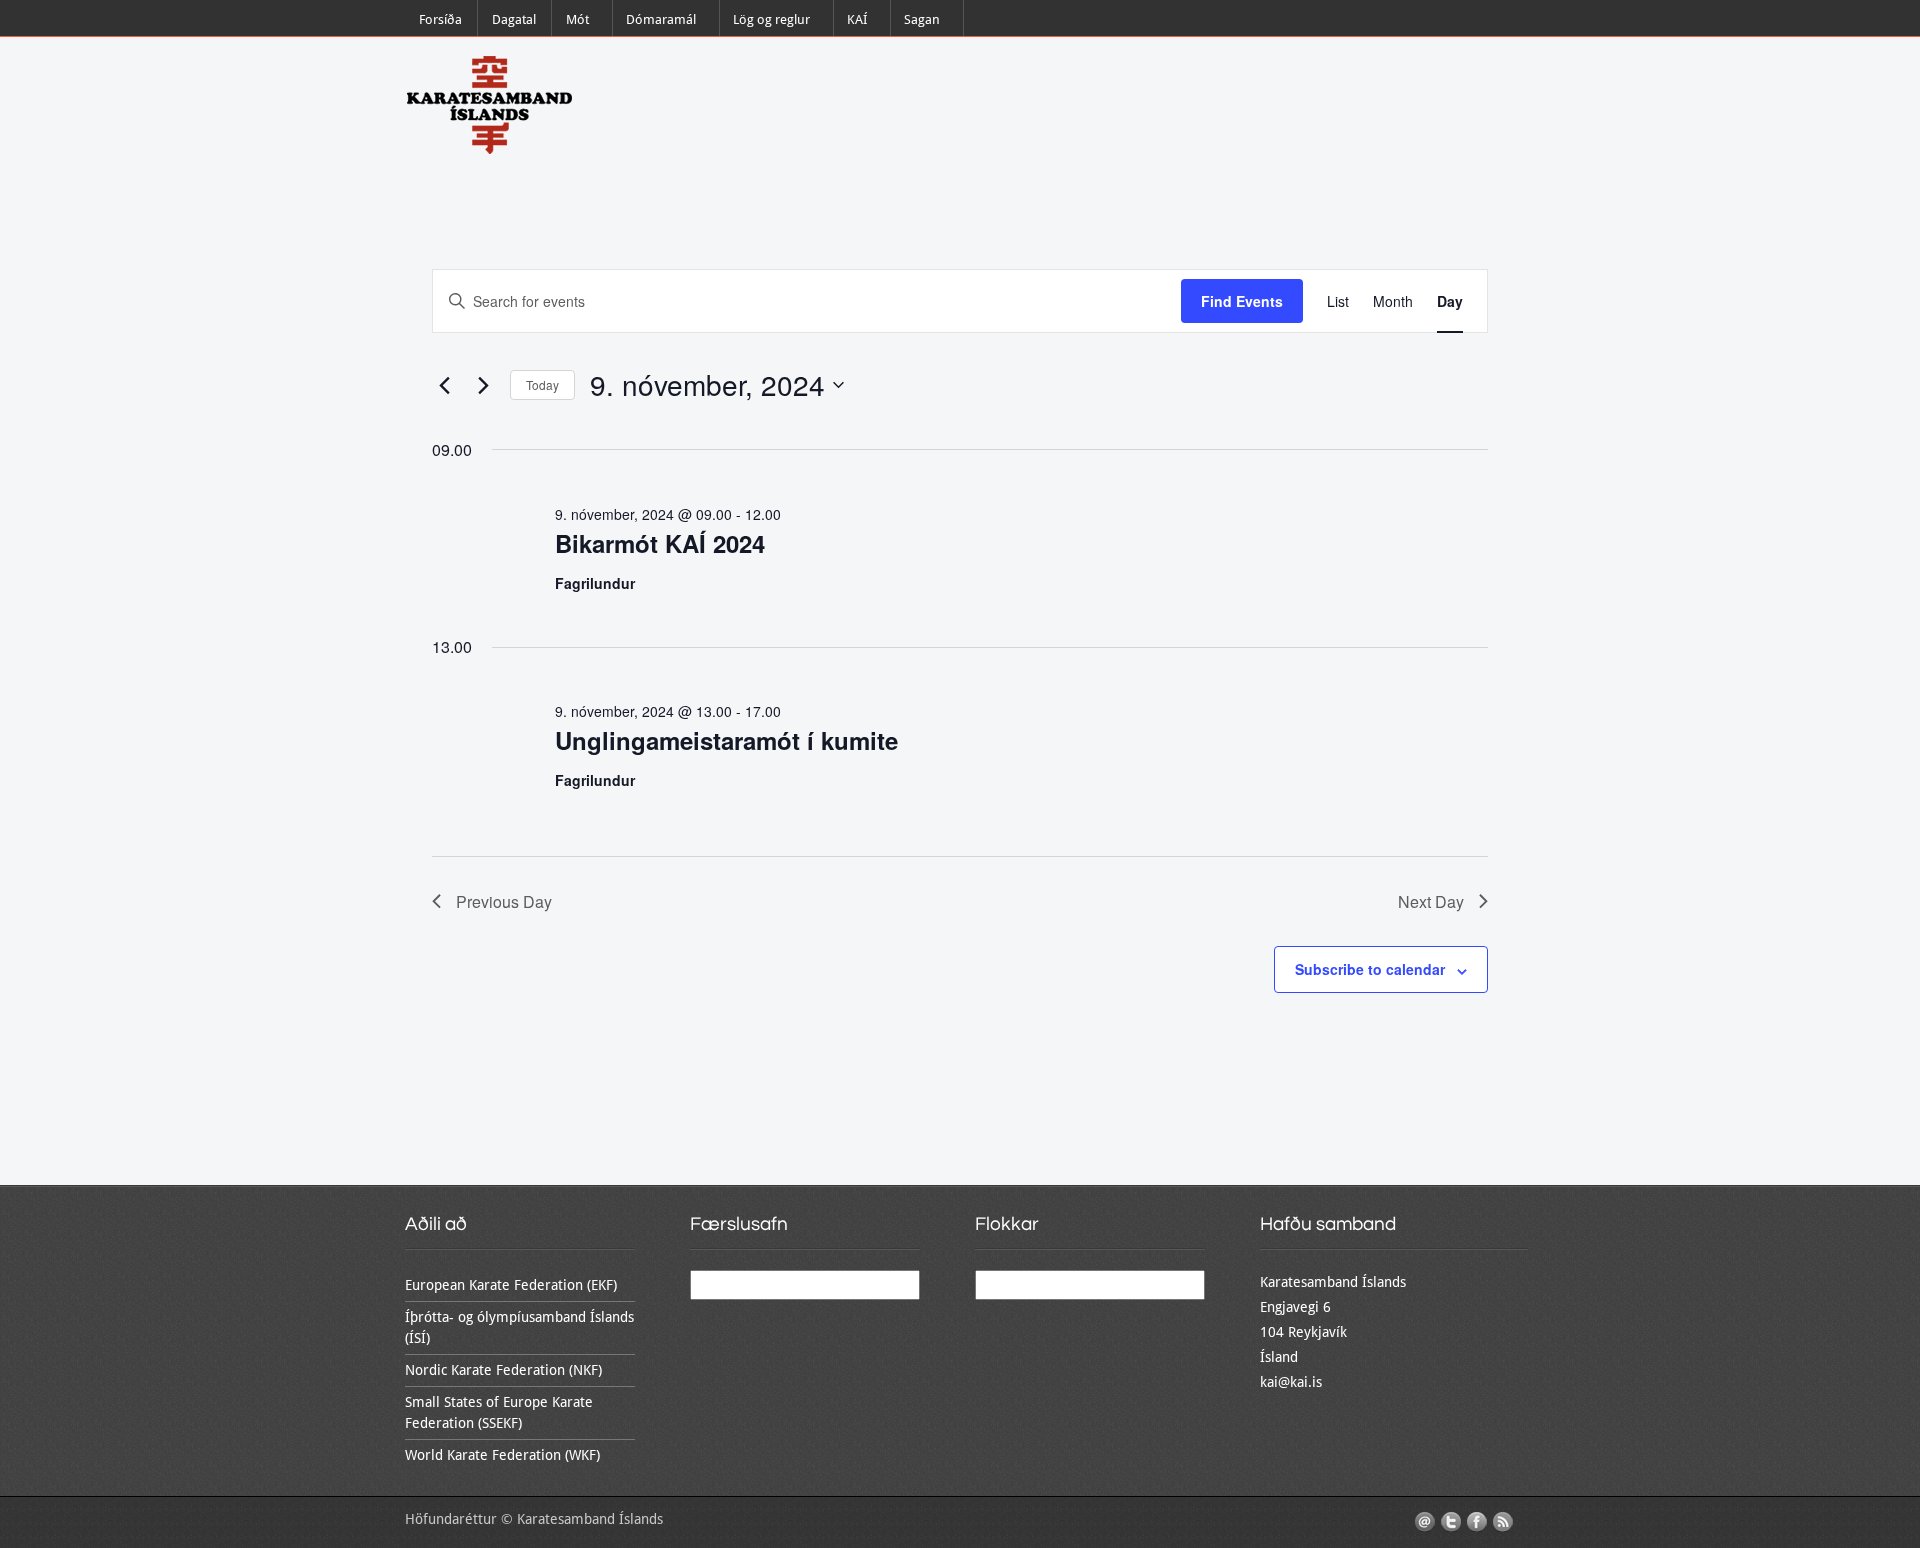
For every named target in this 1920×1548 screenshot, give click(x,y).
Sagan (922, 19)
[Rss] (1503, 1522)
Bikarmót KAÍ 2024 (660, 543)
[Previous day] (444, 385)
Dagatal (514, 19)
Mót (577, 19)
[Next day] (483, 385)
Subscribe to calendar (1370, 969)
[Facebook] (1477, 1522)
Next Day (1431, 901)
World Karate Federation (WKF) (502, 1455)
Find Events (1242, 301)
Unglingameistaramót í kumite (726, 740)
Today (542, 384)
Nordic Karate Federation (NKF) (503, 1370)
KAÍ (857, 19)
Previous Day (504, 901)
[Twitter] (1451, 1522)
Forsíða (440, 19)
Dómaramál (661, 19)
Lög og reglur (771, 19)
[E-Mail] (1425, 1522)
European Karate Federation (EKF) (511, 1285)
